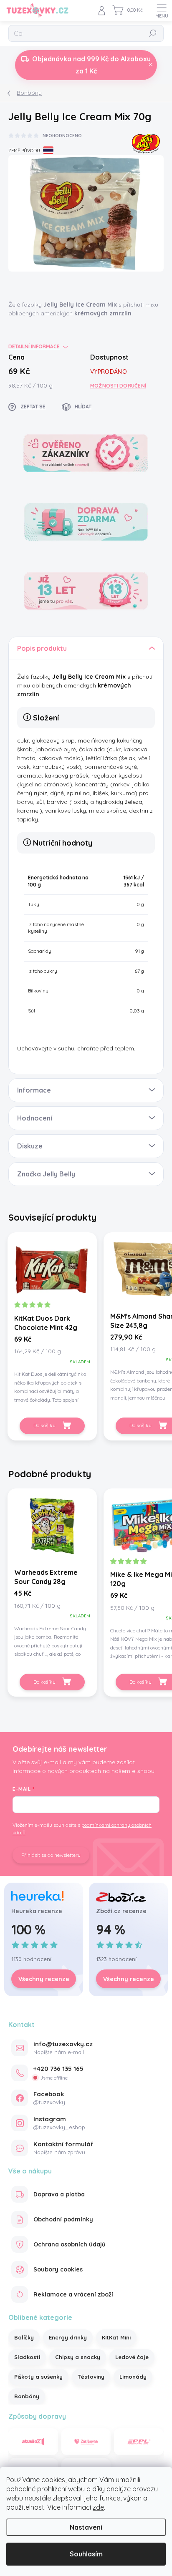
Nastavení (86, 2527)
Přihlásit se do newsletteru (51, 1855)
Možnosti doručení (118, 386)
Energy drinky (68, 2337)
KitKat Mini (116, 2337)
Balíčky (24, 2337)
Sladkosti (27, 2357)
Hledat (153, 33)
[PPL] (139, 2442)
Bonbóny (27, 2396)
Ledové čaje (132, 2357)
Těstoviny (91, 2377)
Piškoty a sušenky (38, 2377)
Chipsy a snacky (78, 2357)
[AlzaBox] (33, 2442)
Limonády (133, 2377)
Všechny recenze (44, 1979)
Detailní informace (34, 346)
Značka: (146, 141)
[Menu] (162, 10)
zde (98, 2507)
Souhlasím (86, 2554)
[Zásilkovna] (86, 2442)
